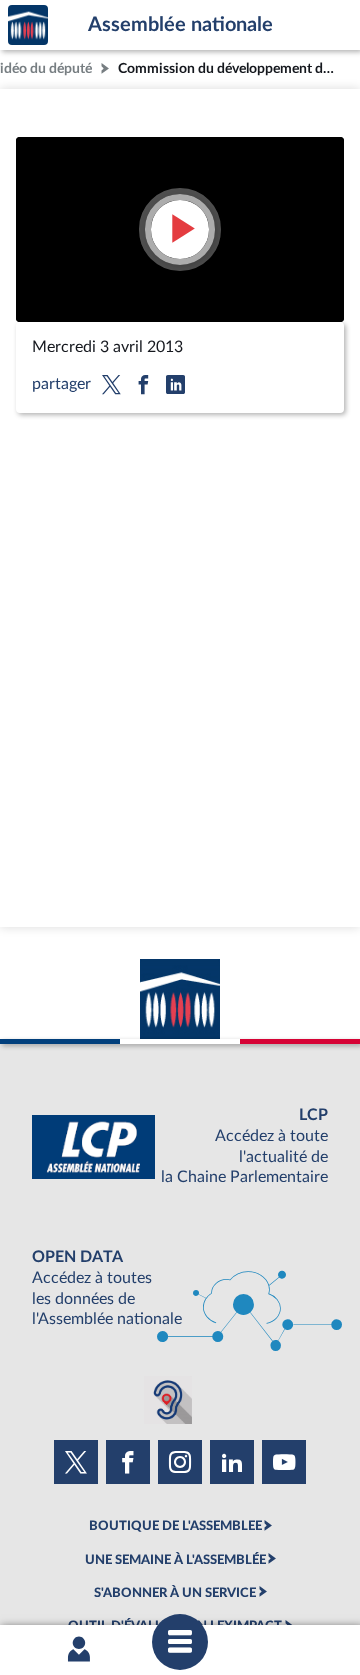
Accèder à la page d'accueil (28, 25)
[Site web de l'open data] (180, 1288)
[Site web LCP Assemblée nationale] (180, 1146)
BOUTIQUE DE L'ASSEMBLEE (175, 1526)
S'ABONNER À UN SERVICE (175, 1593)
